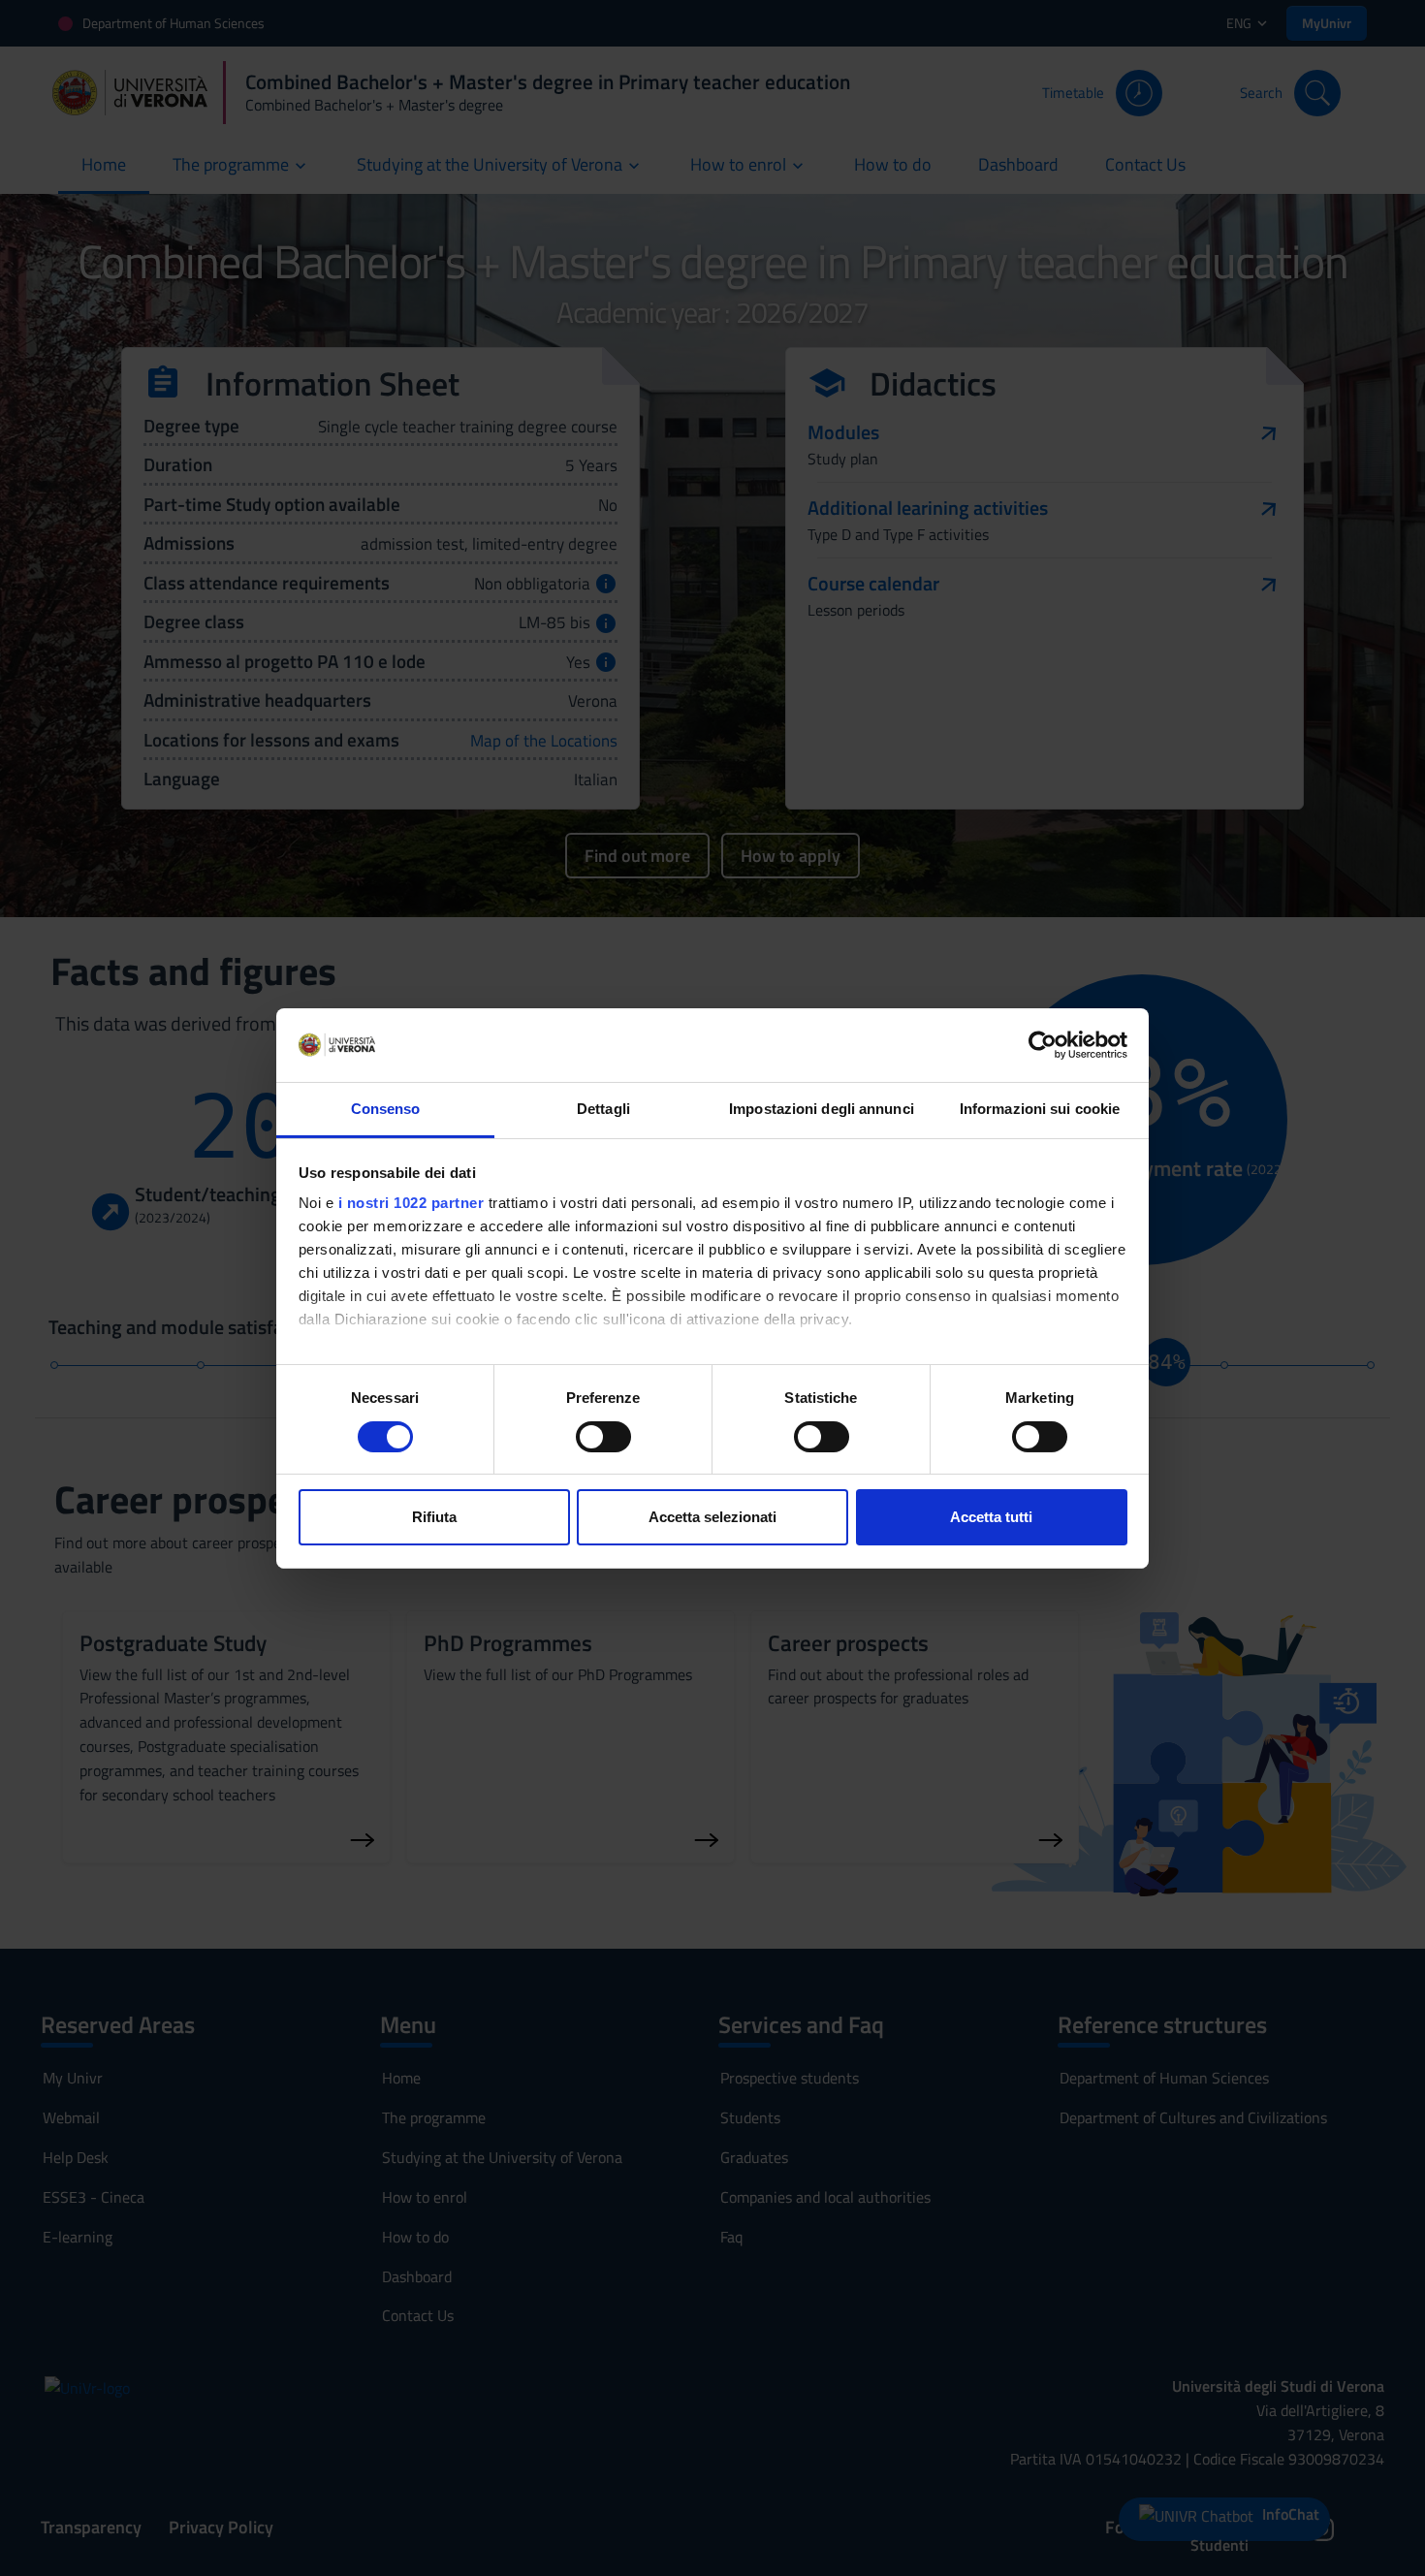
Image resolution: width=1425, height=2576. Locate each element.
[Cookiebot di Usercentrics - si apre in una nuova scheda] (1043, 1045)
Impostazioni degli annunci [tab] (822, 1109)
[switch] (603, 1437)
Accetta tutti (991, 1517)
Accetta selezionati (712, 1517)
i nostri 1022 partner (412, 1203)
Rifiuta (434, 1517)
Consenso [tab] (386, 1109)
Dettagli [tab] (603, 1109)
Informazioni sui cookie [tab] (1040, 1109)
